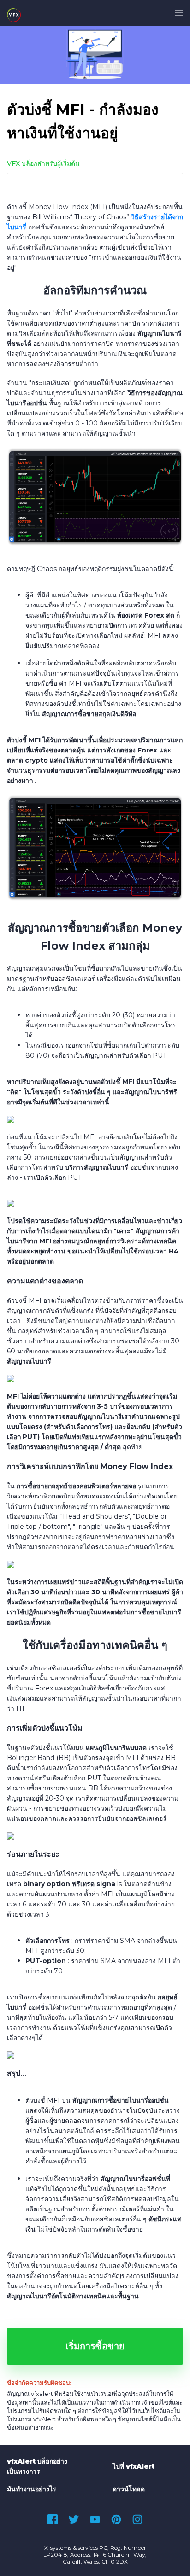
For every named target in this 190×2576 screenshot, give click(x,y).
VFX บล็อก (22, 163)
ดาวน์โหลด (129, 2489)
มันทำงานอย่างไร (32, 2489)
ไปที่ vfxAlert (134, 2466)
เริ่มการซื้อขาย (95, 2346)
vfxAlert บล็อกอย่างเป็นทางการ (37, 2466)
